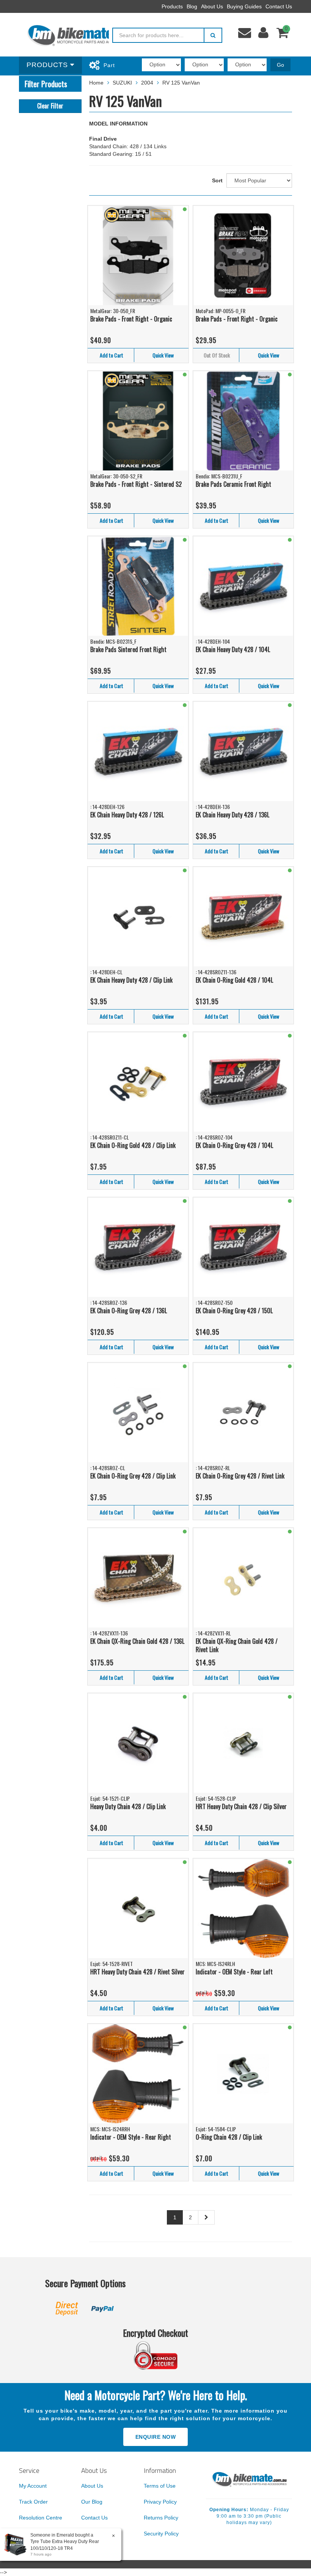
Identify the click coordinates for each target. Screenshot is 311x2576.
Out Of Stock (217, 355)
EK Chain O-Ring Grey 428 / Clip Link (133, 1476)
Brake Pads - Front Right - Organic (131, 319)
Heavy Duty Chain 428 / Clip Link (128, 1806)
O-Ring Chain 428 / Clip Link (229, 2137)
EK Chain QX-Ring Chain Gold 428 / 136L (137, 1641)
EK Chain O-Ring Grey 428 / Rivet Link (240, 1476)
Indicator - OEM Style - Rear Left (234, 1972)
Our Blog (92, 2502)
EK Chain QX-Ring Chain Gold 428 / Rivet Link (237, 1645)
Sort (217, 180)
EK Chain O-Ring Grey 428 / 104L (234, 1145)
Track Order (33, 2502)
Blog (192, 6)
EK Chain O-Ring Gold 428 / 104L (234, 980)
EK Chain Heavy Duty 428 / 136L (232, 815)
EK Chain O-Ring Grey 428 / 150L (234, 1311)
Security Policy (161, 2534)
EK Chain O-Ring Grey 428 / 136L (129, 1311)
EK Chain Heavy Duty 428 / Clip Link (131, 980)
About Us (212, 6)
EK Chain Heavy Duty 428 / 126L (127, 815)
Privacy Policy (160, 2502)
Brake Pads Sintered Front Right (128, 649)
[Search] (213, 35)
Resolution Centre (41, 2518)
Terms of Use (160, 2486)
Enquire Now (156, 2437)
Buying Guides (244, 6)
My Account (33, 2486)
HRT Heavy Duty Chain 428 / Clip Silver (241, 1806)
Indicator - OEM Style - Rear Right (131, 2137)
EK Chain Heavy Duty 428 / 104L (233, 649)
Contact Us (279, 6)
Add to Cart (112, 355)
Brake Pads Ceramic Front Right (233, 484)
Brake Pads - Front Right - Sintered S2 (136, 484)
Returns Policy (161, 2518)
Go (280, 65)
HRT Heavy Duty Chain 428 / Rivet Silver (137, 1972)
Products (172, 6)
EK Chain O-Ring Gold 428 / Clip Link (133, 1145)
